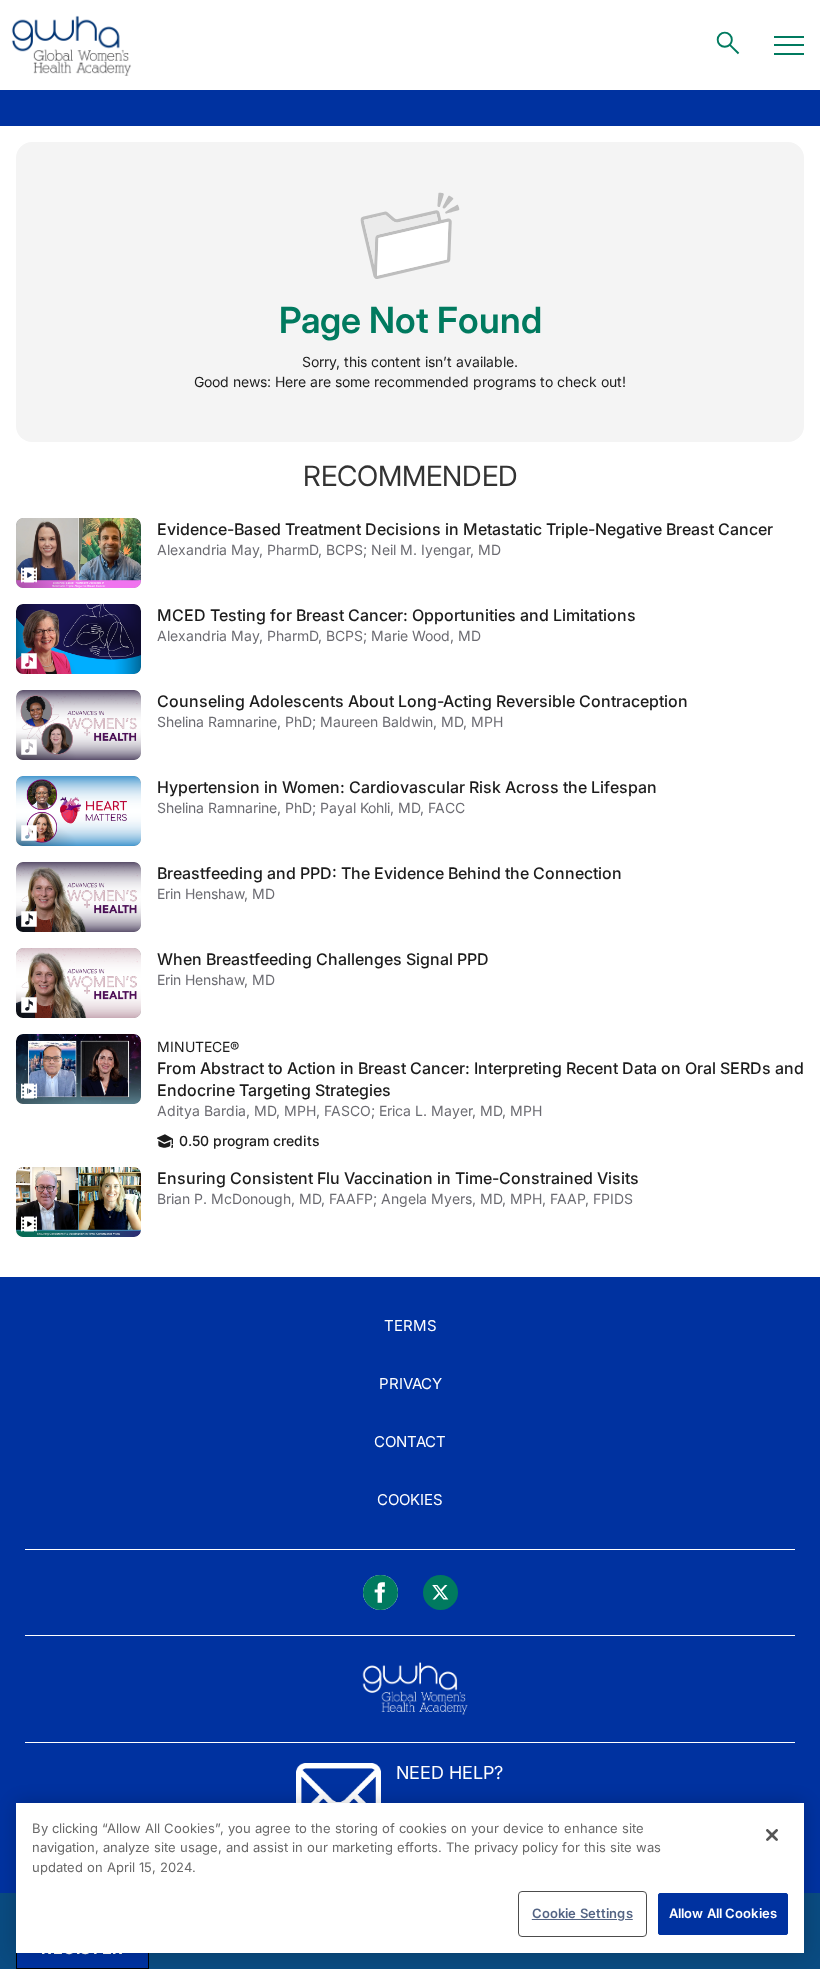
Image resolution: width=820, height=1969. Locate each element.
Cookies (410, 1499)
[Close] (772, 1835)
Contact (410, 1441)
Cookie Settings (582, 1913)
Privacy (410, 1383)
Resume (78, 553)
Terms (410, 1325)
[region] (410, 1878)
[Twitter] (440, 1592)
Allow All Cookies (723, 1913)
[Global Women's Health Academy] (71, 45)
